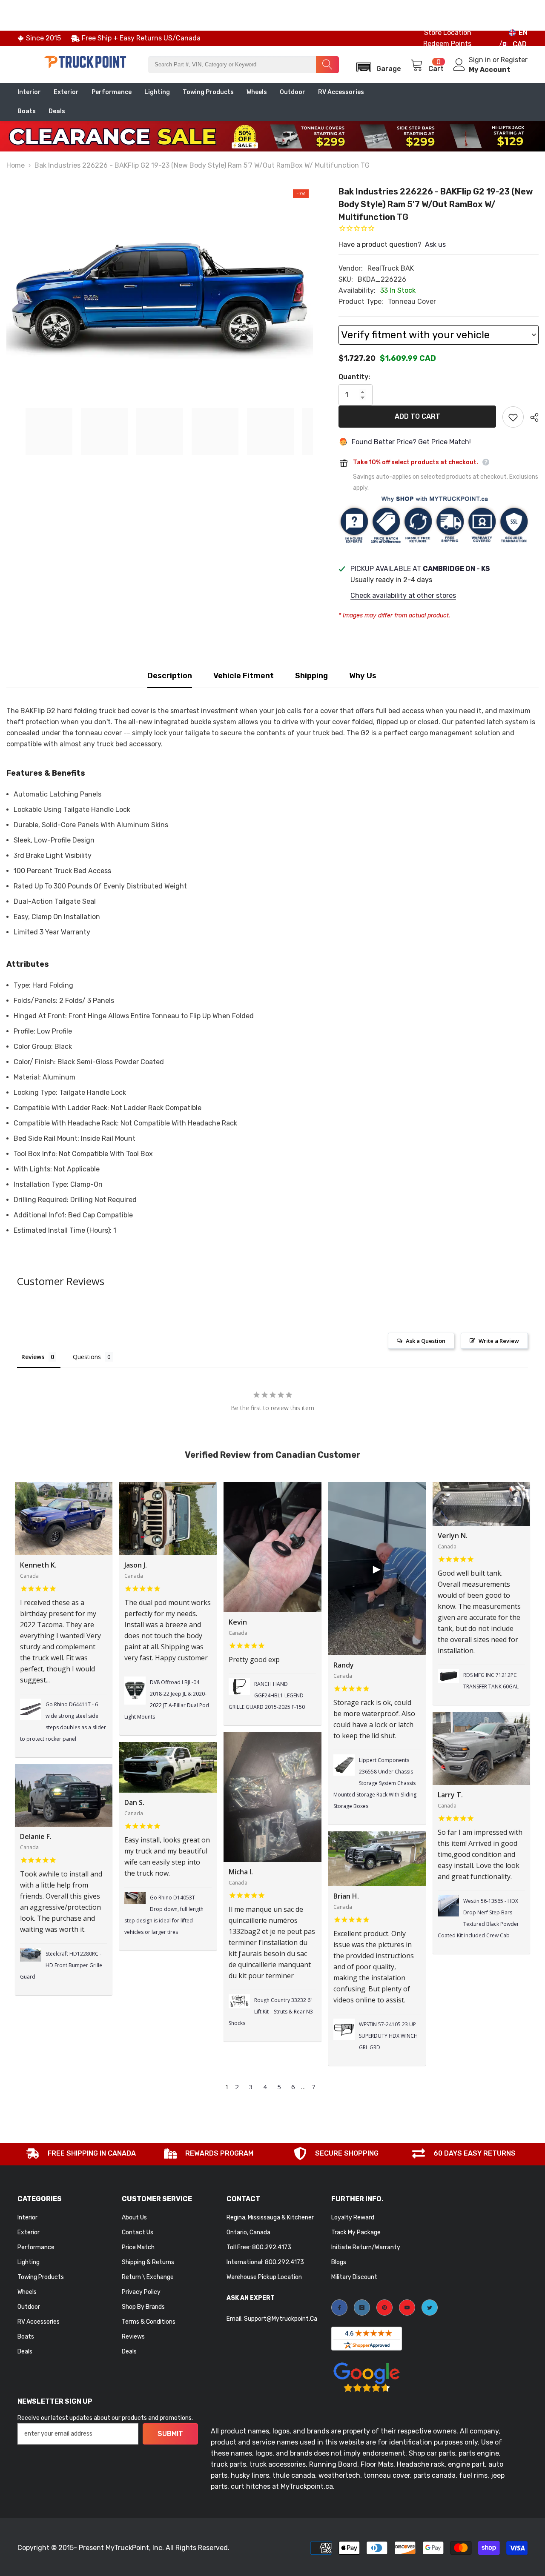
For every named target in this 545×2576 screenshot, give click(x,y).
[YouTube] (407, 2308)
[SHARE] (531, 417)
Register (514, 60)
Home (16, 165)
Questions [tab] (87, 1357)
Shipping (311, 676)
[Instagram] (362, 2308)
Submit (170, 2434)
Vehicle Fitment (244, 676)
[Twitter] (430, 2308)
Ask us (435, 244)
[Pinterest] (384, 2308)
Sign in (481, 60)
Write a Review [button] (499, 1341)
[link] (81, 2154)
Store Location (448, 33)
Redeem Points (447, 44)
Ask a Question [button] (426, 1341)
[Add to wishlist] (513, 417)
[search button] (327, 65)
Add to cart (417, 416)
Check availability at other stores (403, 595)
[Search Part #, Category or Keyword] (244, 65)
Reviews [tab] (33, 1357)
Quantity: (354, 377)
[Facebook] (339, 2308)
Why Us (363, 676)
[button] (376, 64)
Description (170, 676)
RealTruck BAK (391, 268)
